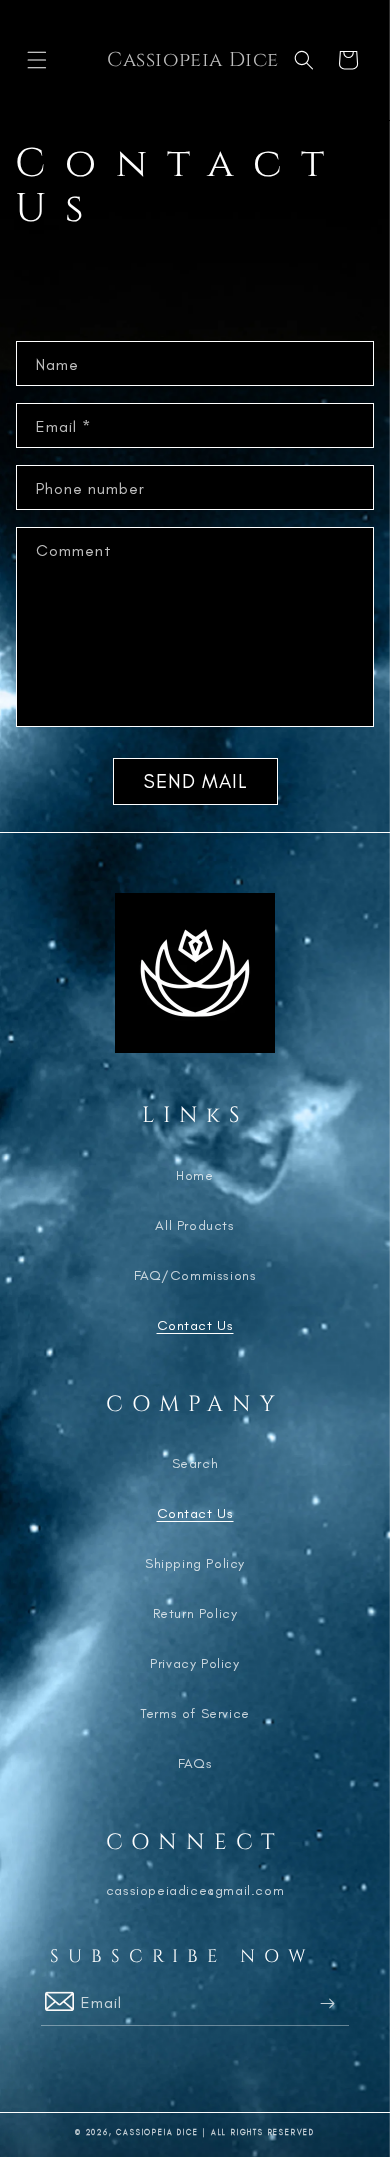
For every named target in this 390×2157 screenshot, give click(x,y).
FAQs (195, 1763)
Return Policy (195, 1613)
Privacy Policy (194, 1663)
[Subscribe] (327, 2003)
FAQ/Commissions (195, 1275)
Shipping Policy (195, 1563)
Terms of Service (195, 1713)
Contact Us (195, 1325)
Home (194, 1175)
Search (195, 1463)
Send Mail (195, 781)
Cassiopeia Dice (157, 2132)
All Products (194, 1225)
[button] (37, 60)
